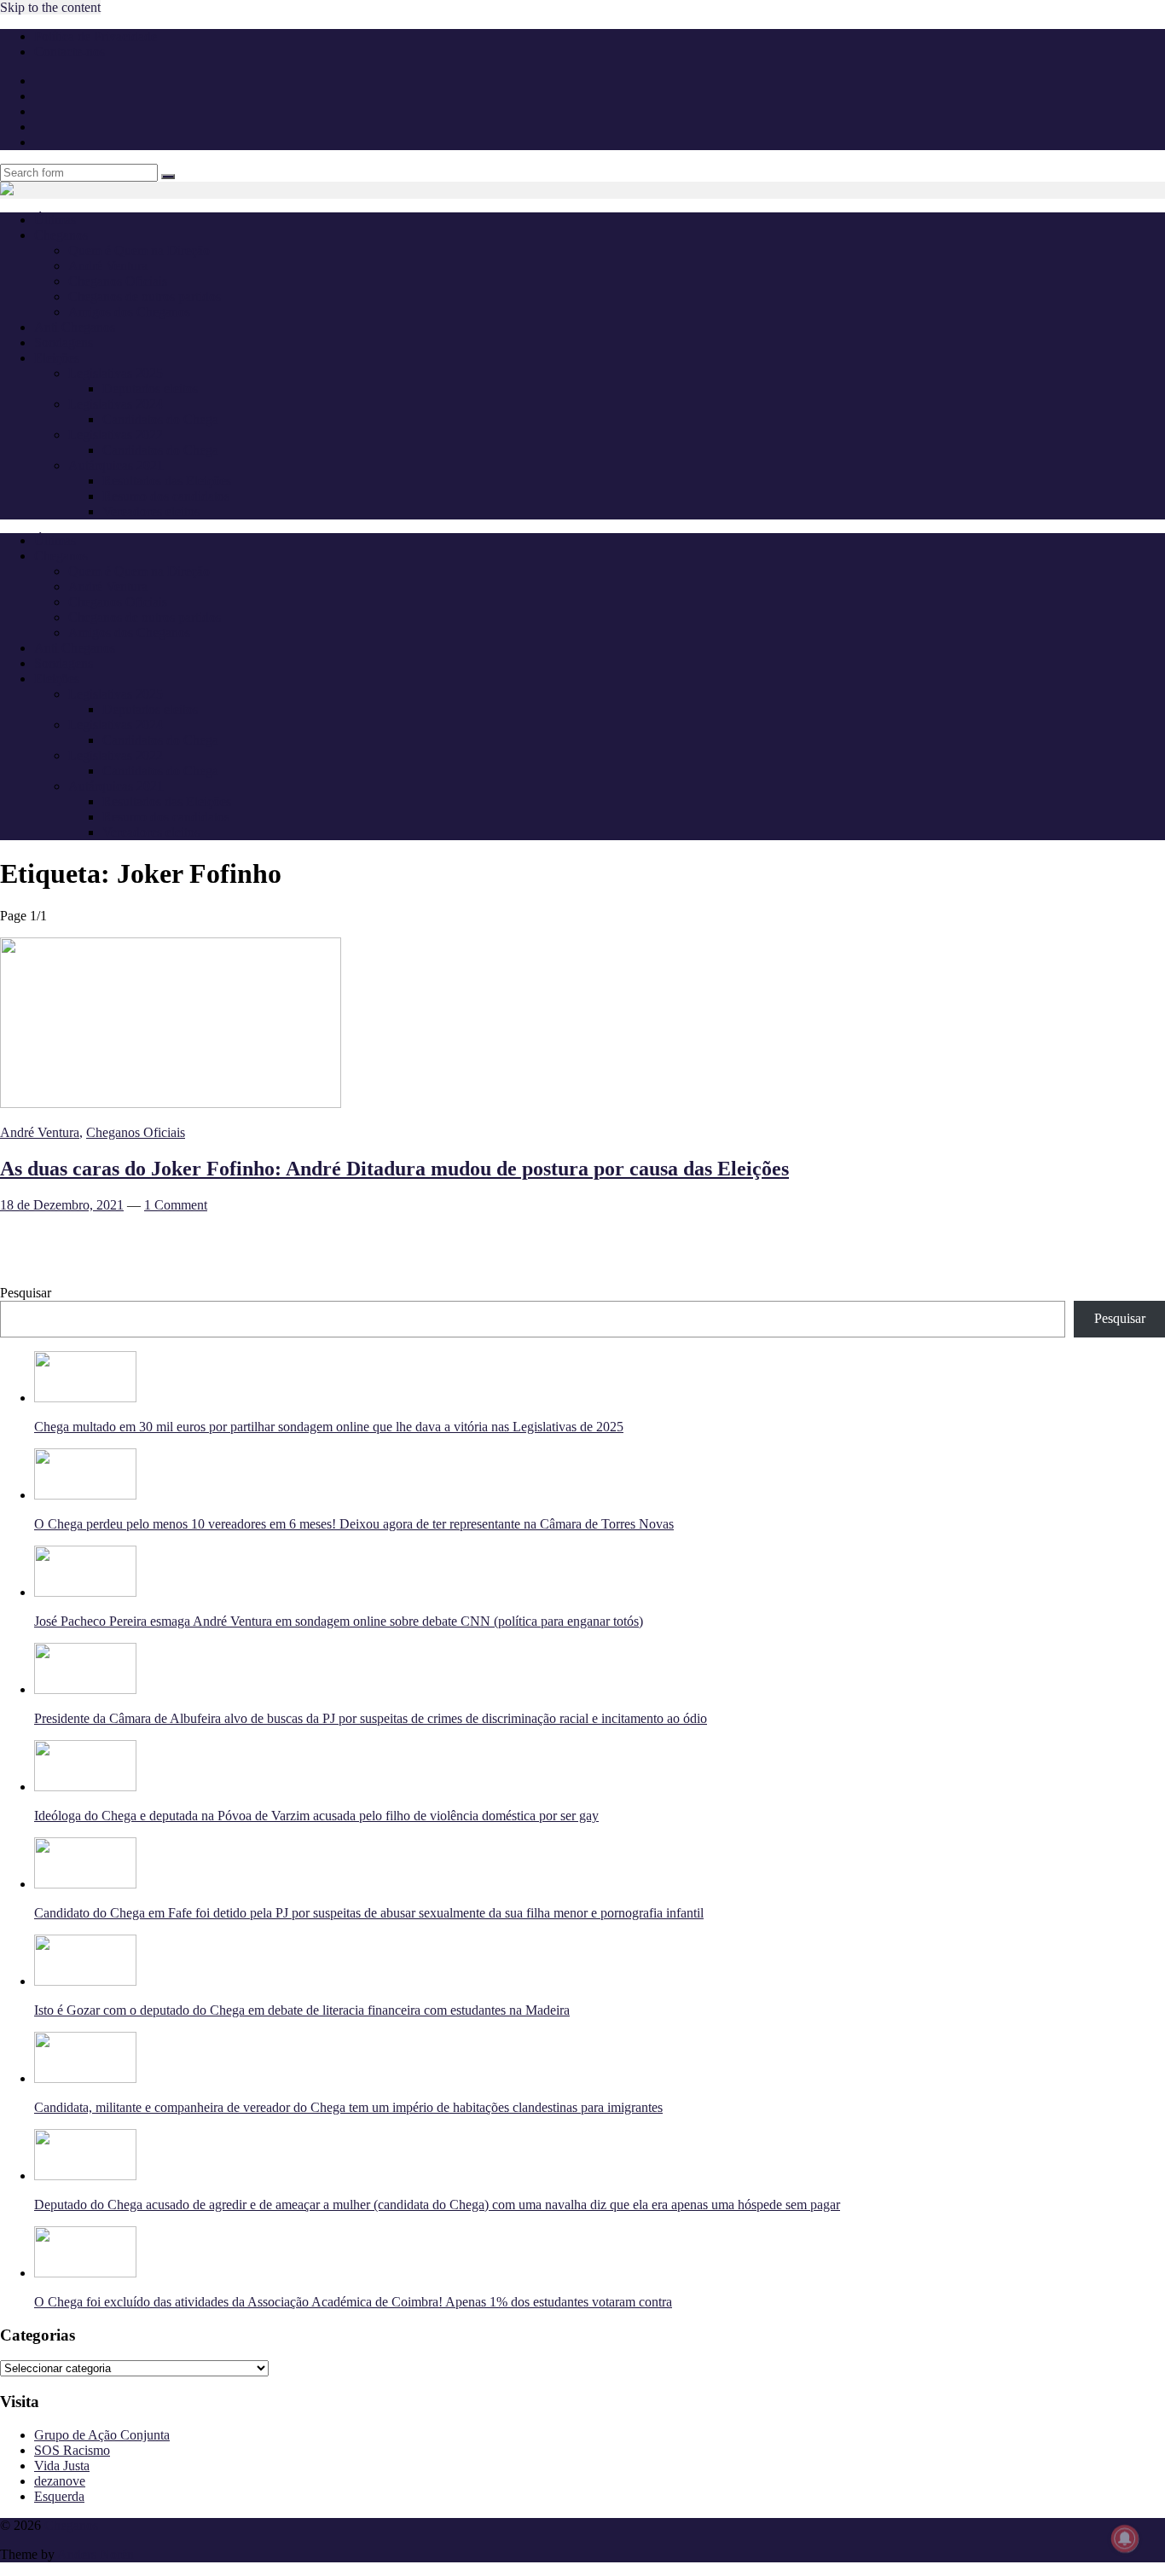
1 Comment (176, 1205)
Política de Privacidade (96, 36)
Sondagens (64, 342)
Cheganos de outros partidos (145, 296)
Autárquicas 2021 (116, 465)
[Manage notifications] (1125, 2538)
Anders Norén (96, 2554)
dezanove (60, 2481)
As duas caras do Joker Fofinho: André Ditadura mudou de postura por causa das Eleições (394, 1169)
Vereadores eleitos (151, 511)
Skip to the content (50, 7)
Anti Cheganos (75, 327)
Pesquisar (26, 1293)
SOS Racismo (72, 2450)
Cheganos (71, 2525)
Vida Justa (62, 2466)
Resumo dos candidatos (166, 496)
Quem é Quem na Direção (139, 250)
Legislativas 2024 (116, 404)
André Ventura (108, 266)
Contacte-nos (70, 52)
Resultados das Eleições (167, 481)
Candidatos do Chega (160, 419)
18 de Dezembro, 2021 (62, 1205)
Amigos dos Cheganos (129, 312)
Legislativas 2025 (116, 373)
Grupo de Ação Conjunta (102, 2435)
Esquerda (59, 2496)
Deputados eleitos (150, 389)
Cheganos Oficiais (118, 281)
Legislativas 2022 (116, 435)
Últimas (55, 220)
